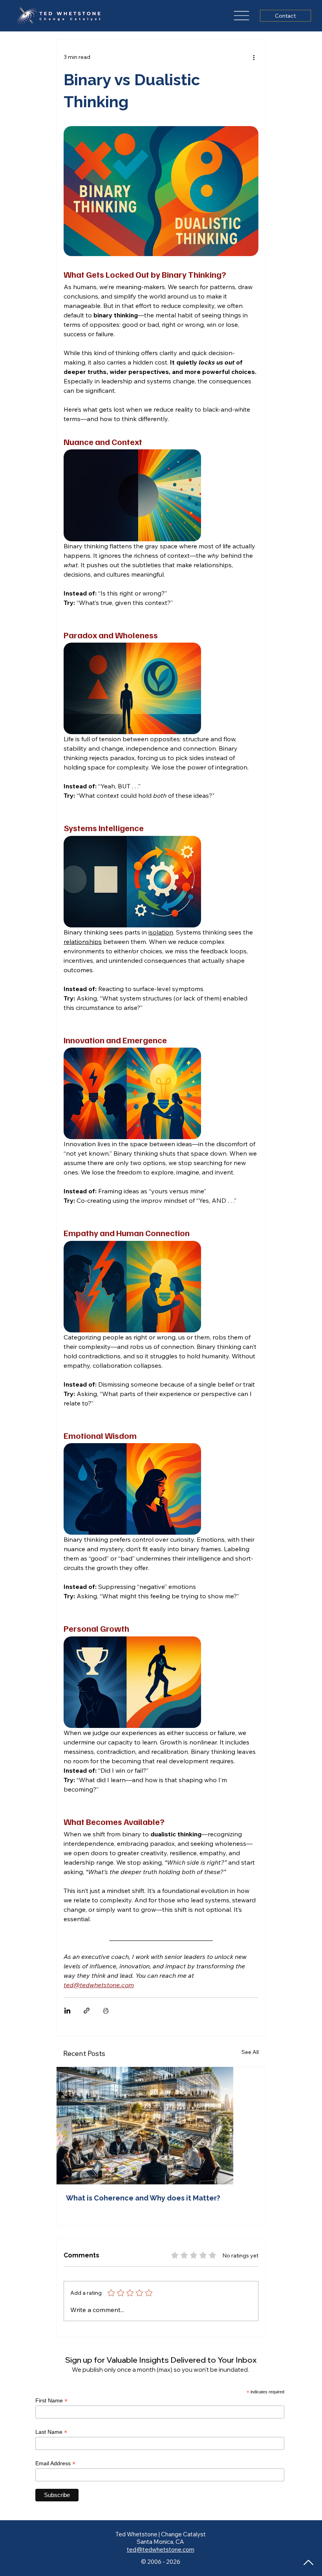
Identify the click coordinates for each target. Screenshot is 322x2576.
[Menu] (242, 16)
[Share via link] (87, 2011)
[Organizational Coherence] (161, 2126)
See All (250, 2052)
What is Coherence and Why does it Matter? (143, 2198)
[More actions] (254, 57)
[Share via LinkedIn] (67, 2011)
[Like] (309, 2563)
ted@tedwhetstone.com (161, 2549)
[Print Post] (106, 2011)
